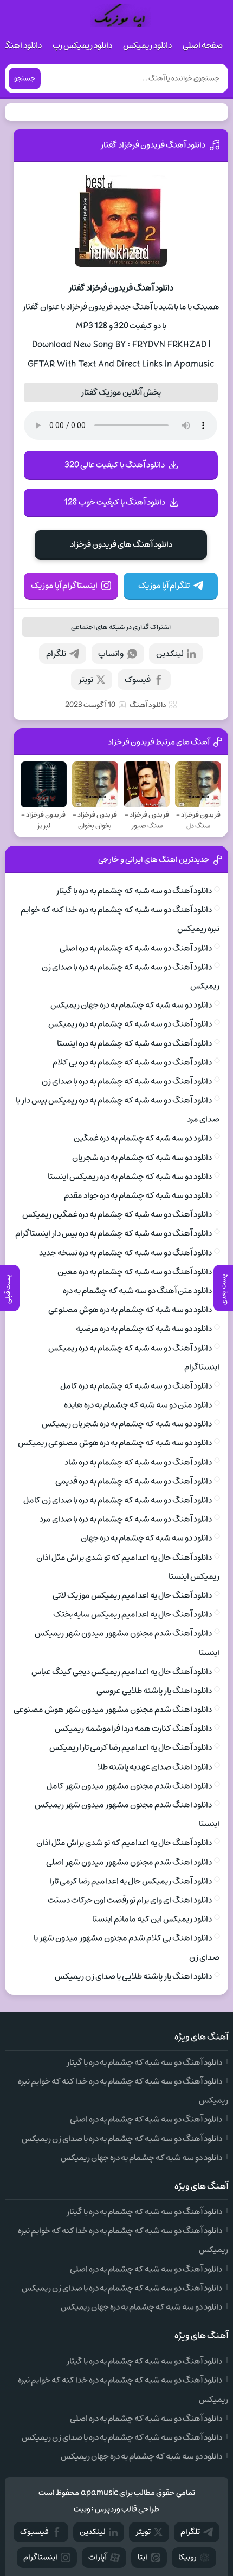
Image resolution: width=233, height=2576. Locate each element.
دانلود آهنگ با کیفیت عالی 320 (115, 465)
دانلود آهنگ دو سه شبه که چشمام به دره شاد (138, 1462)
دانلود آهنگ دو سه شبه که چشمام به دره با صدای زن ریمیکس (122, 2139)
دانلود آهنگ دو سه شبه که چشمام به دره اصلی (136, 948)
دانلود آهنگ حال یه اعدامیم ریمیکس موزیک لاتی (132, 1595)
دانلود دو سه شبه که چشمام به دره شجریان (142, 1158)
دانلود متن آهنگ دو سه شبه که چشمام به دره (137, 1291)
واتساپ (111, 654)
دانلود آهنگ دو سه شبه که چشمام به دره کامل (136, 1386)
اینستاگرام (40, 2557)
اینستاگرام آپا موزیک (64, 586)
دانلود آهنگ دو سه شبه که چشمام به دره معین (135, 1272)
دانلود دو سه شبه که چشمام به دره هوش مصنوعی (130, 1310)
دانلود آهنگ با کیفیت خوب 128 (115, 502)
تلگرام (56, 654)
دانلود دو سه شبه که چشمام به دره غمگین (143, 1138)
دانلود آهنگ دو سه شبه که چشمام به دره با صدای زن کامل (118, 1500)
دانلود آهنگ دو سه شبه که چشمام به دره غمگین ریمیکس (117, 1214)
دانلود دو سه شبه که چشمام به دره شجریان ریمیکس (127, 1424)
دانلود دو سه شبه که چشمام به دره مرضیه (144, 1329)
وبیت (82, 2509)
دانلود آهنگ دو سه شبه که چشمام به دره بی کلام (132, 1062)
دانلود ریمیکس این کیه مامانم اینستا (152, 1919)
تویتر (86, 680)
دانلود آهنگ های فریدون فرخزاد (121, 544)
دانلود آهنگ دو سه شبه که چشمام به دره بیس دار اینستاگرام (114, 1233)
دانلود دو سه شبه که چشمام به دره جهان (146, 1538)
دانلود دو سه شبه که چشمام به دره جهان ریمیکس (131, 1005)
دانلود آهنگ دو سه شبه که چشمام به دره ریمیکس (130, 1024)
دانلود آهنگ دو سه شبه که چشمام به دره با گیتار (134, 891)
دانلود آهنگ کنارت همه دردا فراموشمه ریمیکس (133, 1729)
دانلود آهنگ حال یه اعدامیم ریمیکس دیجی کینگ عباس (122, 1672)
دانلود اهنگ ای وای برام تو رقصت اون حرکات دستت (130, 1900)
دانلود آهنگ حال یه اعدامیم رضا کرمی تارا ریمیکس (131, 1747)
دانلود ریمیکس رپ (82, 45)
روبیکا (187, 2557)
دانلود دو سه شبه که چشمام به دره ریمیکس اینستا (130, 1177)
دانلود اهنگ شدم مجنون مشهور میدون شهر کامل (129, 1786)
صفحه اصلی (203, 45)
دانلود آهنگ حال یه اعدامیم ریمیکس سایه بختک (132, 1614)
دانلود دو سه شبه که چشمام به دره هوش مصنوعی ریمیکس (115, 1443)
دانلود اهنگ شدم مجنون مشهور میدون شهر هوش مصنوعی (113, 1710)
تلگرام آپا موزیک (164, 586)
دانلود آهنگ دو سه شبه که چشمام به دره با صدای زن (127, 1081)
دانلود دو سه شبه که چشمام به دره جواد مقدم (138, 1195)
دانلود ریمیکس (147, 45)
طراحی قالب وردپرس (127, 2509)
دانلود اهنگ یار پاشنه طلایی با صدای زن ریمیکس (133, 1976)
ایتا (143, 2557)
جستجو (25, 78)
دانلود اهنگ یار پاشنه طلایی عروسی (154, 1691)
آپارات (98, 2557)
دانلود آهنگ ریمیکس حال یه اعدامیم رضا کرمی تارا (131, 1881)
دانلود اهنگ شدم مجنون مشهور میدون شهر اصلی (129, 1862)
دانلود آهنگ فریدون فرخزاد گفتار (153, 145)
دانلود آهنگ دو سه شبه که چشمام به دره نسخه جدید (125, 1253)
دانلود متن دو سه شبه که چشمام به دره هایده (138, 1405)
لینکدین (170, 654)
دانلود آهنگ (148, 705)
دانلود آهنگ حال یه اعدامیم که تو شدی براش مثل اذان (124, 1843)
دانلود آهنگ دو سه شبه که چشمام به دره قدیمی (134, 1481)
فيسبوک (34, 2532)
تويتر (143, 2532)
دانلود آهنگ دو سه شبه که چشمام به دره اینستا (134, 1043)
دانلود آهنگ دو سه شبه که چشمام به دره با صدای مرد (126, 1519)
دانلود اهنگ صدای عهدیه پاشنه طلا (154, 1767)
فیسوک (138, 680)
